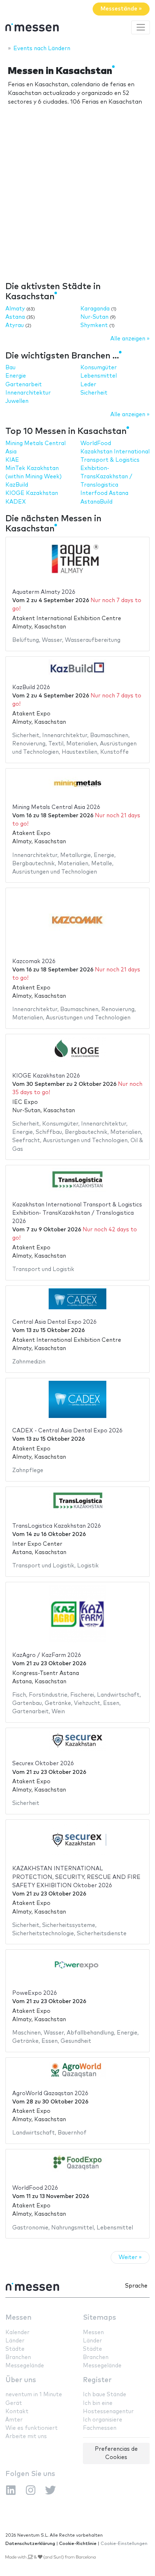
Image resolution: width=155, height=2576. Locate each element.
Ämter (14, 2420)
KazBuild (17, 485)
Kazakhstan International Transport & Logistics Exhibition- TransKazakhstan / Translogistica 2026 (77, 1213)
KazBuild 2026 (31, 687)
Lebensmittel (99, 376)
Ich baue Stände (105, 2395)
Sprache (136, 2286)
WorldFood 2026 (35, 2188)
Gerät (14, 2403)
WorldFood (96, 443)
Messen (18, 2318)
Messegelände (25, 2366)
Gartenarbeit (24, 385)
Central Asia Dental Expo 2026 (54, 1322)
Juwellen (17, 401)
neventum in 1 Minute (34, 2395)
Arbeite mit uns (26, 2436)
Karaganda (95, 309)
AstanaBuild (96, 502)
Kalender (17, 2333)
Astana (15, 317)
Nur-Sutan (94, 317)
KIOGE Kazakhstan (32, 493)
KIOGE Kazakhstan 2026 (46, 1076)
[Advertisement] (77, 199)
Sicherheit (94, 393)
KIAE (12, 460)
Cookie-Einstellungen (124, 2544)
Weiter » (130, 2257)
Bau (10, 368)
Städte (15, 2349)
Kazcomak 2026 (34, 961)
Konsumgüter (99, 368)
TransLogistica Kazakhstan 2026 (57, 1526)
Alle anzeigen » (130, 339)
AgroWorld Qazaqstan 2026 (50, 2094)
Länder (15, 2341)
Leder (88, 385)
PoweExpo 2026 (35, 1993)
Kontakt (17, 2412)
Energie (16, 376)
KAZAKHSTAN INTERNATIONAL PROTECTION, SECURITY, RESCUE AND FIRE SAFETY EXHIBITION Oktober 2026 (76, 1877)
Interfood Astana (104, 493)
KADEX (16, 502)
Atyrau (15, 325)
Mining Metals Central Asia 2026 (56, 807)
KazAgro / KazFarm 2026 (47, 1655)
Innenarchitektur (28, 393)
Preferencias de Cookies (116, 2453)
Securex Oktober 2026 (43, 1764)
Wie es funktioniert (32, 2428)
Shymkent (94, 325)
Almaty (15, 309)
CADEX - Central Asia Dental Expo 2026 (67, 1431)
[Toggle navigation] (141, 27)
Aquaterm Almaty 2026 (44, 592)
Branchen (18, 2357)
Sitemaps (99, 2318)
